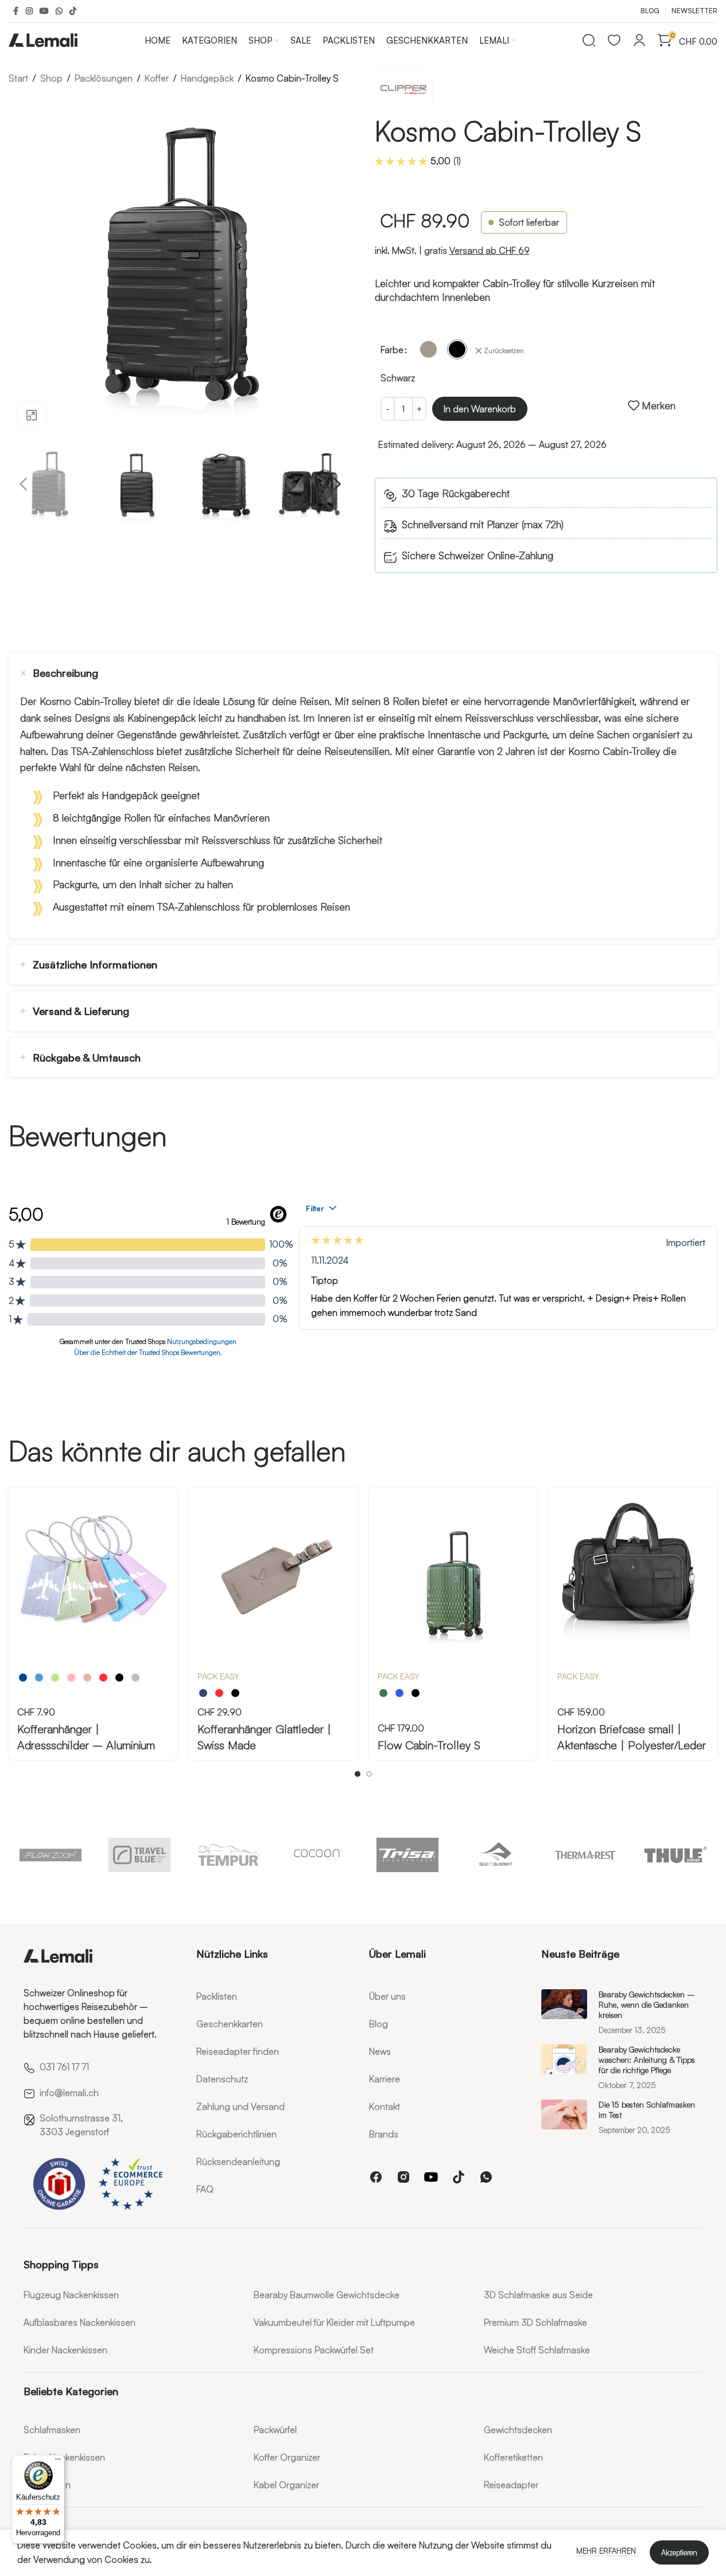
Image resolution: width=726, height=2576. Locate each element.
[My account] (639, 40)
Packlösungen (104, 78)
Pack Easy (218, 1676)
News (380, 2051)
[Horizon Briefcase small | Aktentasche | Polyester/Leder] (633, 1572)
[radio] (428, 349)
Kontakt (385, 2106)
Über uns (387, 1996)
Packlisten (217, 1996)
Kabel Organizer (286, 2485)
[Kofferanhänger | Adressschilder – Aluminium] (93, 1572)
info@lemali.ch (69, 2093)
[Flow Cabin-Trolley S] (453, 1572)
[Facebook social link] (15, 11)
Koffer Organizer (287, 2457)
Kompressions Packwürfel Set (314, 2350)
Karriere (385, 2079)
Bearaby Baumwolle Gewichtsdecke (327, 2295)
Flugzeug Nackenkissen (71, 2295)
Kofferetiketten (513, 2457)
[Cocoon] (319, 1855)
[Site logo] (43, 38)
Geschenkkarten (230, 2024)
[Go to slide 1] (358, 1774)
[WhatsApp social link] (59, 11)
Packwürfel (275, 2430)
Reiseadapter (511, 2485)
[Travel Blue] (140, 1855)
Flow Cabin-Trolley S (429, 1745)
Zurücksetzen (504, 350)
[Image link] (58, 1953)
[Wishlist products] (614, 40)
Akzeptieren (679, 2552)
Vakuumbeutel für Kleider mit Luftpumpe (334, 2322)
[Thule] (675, 1855)
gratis (477, 250)
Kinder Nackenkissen (65, 2350)
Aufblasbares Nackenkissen (79, 2322)
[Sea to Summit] (497, 1855)
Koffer (157, 78)
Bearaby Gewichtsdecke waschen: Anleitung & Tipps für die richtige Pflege (647, 2060)
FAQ (205, 2189)
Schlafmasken (52, 2430)
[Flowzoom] (51, 1855)
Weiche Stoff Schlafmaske (537, 2350)
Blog (378, 2024)
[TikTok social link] (73, 11)
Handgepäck (207, 78)
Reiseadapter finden (238, 2051)
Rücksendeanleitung (238, 2161)
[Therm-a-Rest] (587, 1855)
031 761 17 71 (64, 2067)
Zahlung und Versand (240, 2106)
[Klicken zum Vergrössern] (32, 415)
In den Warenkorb (480, 409)
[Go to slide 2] (369, 1774)
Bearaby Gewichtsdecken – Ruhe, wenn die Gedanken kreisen (647, 2004)
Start (18, 78)
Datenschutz (222, 2079)
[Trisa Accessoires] (407, 1855)
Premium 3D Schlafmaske (535, 2322)
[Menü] (58, 2462)
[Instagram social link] (29, 11)
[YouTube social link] (44, 11)
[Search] (589, 40)
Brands (384, 2134)
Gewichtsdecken (518, 2430)
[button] (23, 485)
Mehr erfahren (607, 2551)
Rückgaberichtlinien (236, 2134)
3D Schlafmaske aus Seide (538, 2295)
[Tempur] (229, 1855)
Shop (51, 78)
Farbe (392, 350)
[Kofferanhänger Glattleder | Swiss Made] (273, 1572)
